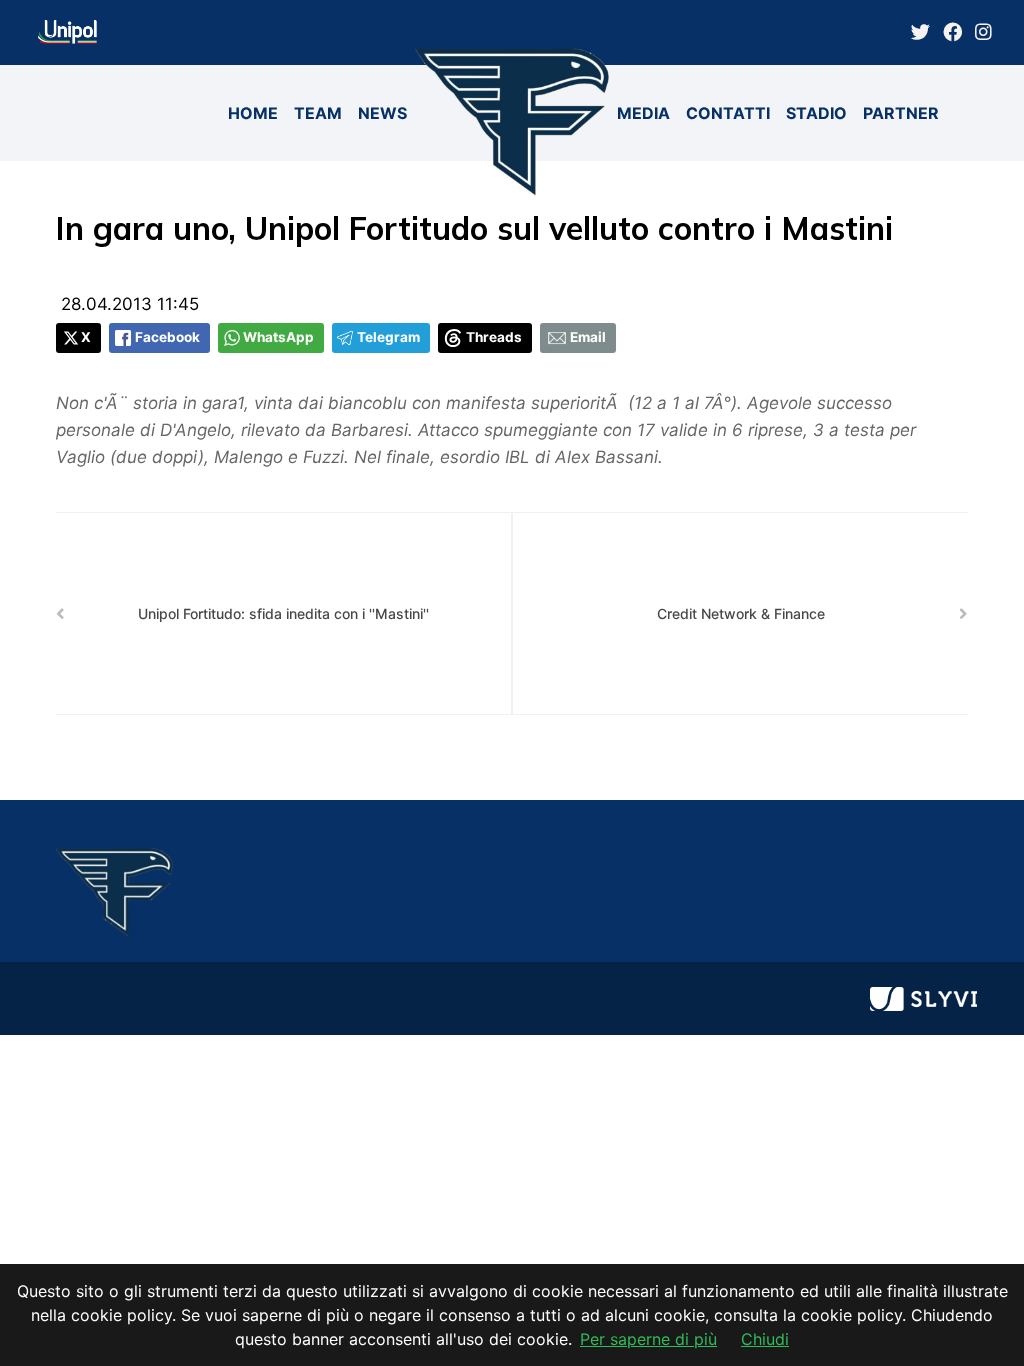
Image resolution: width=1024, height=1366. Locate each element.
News (382, 113)
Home (253, 113)
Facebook (167, 337)
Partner (901, 113)
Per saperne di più (648, 1339)
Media (643, 113)
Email (588, 337)
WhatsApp (278, 337)
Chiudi (765, 1339)
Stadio (816, 113)
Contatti (728, 113)
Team (318, 113)
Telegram (388, 337)
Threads (494, 337)
